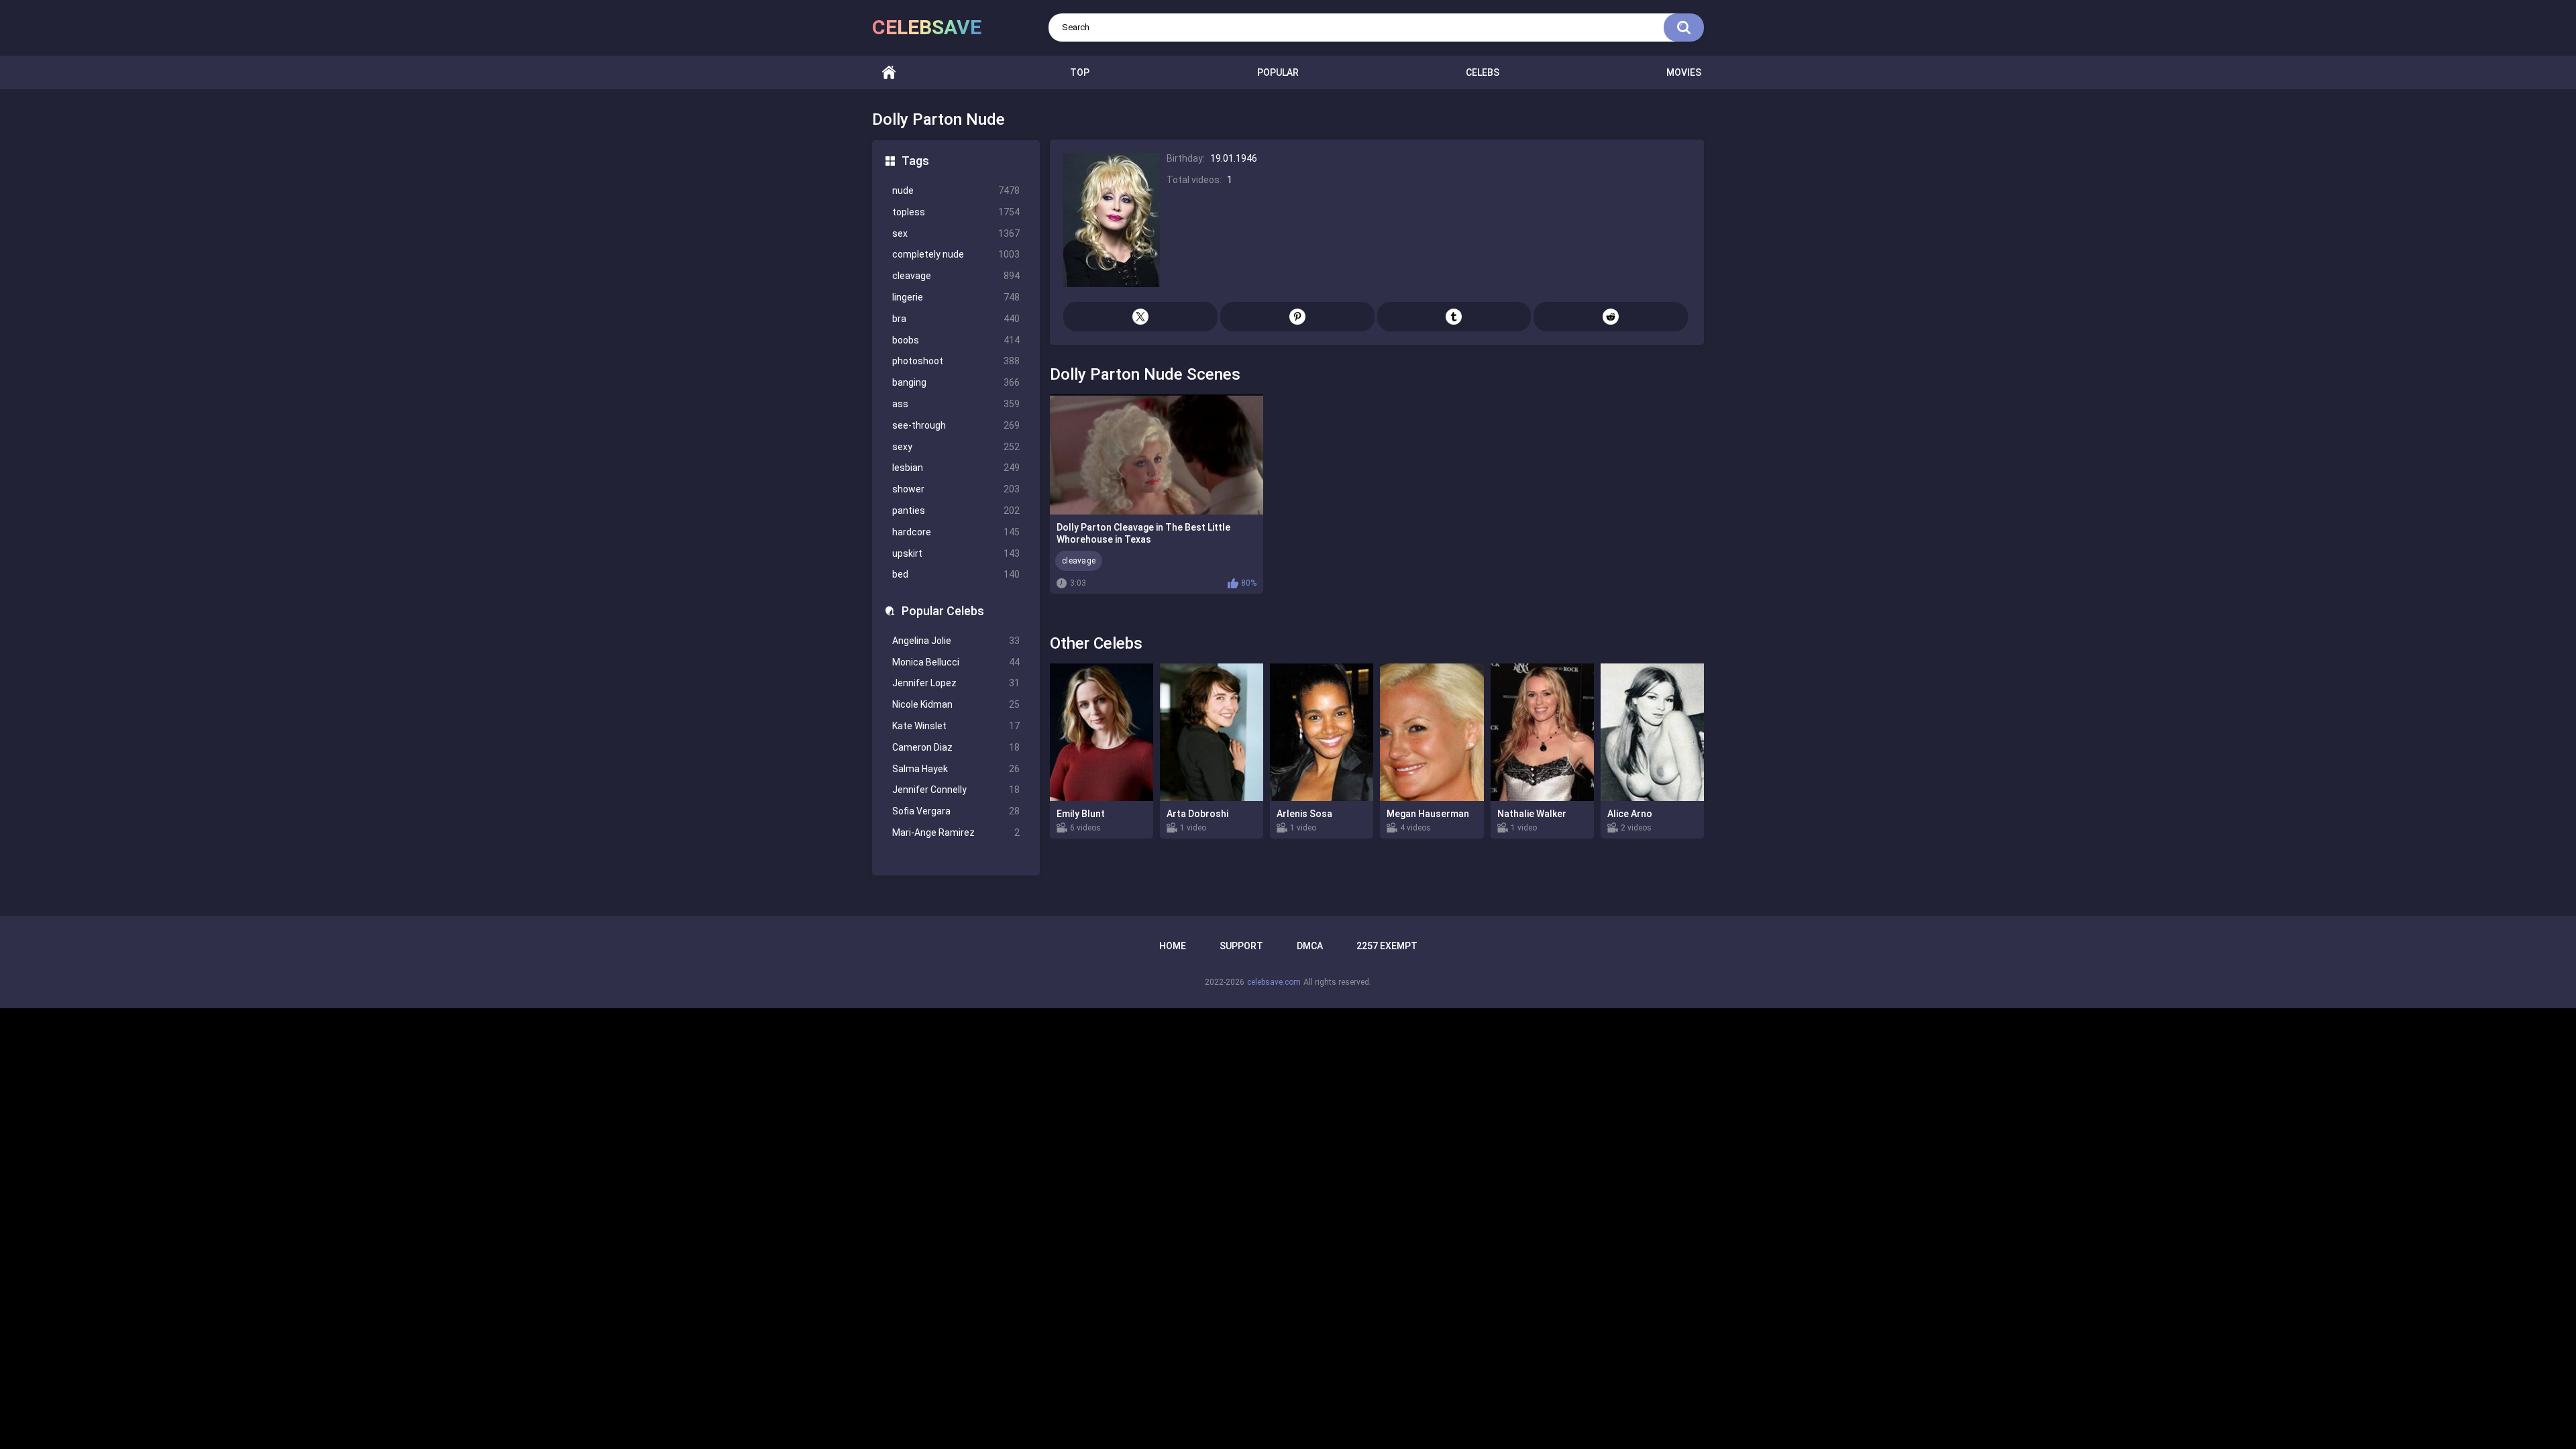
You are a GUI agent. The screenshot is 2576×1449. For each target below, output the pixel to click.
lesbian (956, 468)
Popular (1278, 72)
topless (956, 212)
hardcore (956, 532)
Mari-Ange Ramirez (956, 833)
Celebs (1483, 72)
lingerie (956, 297)
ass (956, 404)
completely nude (956, 254)
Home (889, 73)
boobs (956, 340)
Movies (1684, 72)
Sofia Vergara (956, 811)
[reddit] (1611, 317)
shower (956, 489)
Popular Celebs (943, 611)
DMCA (1310, 946)
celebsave (927, 27)
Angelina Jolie (956, 641)
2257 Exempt (1387, 946)
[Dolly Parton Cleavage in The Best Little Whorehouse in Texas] (1157, 454)
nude (956, 191)
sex (956, 233)
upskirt (956, 553)
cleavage (956, 276)
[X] (1140, 317)
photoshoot (956, 361)
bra (956, 319)
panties (956, 511)
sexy (956, 447)
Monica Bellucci (956, 662)
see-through (956, 425)
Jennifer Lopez (956, 683)
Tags (915, 161)
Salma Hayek (956, 769)
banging (956, 382)
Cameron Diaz (956, 747)
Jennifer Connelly (956, 790)
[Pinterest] (1297, 317)
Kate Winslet (956, 726)
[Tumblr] (1454, 317)
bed (956, 574)
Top (1080, 72)
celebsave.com (1274, 982)
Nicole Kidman (956, 704)
